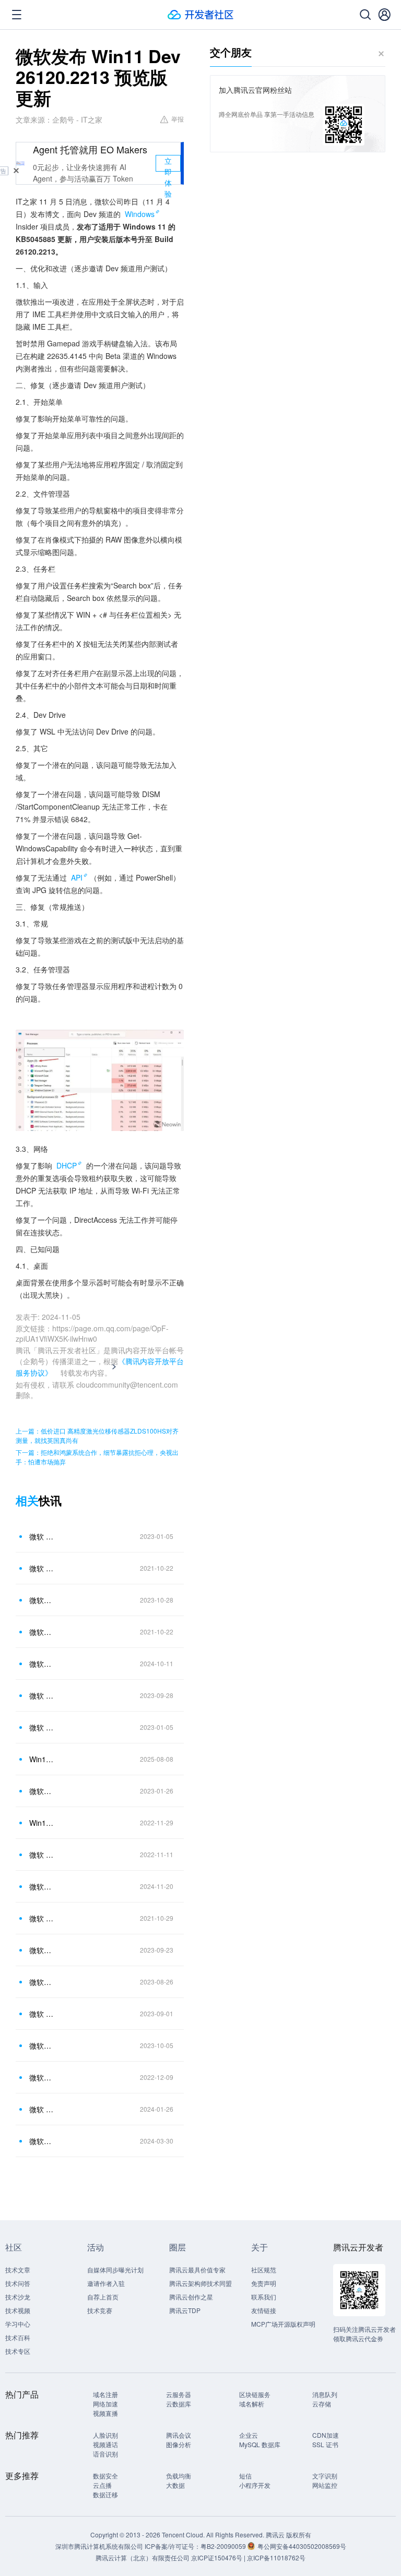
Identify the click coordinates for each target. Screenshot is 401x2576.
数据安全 (105, 2476)
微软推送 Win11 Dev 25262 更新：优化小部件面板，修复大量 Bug (41, 2077)
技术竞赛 (100, 2310)
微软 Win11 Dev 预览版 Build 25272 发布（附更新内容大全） (41, 1536)
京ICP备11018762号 (276, 2557)
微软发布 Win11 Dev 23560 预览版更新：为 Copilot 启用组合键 (41, 2045)
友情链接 (264, 2310)
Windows (140, 214)
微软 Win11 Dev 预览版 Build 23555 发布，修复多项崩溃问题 (41, 1695)
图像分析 (179, 2444)
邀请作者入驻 (106, 2283)
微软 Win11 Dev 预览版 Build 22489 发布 (41, 1918)
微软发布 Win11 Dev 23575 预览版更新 (41, 1600)
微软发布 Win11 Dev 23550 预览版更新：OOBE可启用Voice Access (41, 1950)
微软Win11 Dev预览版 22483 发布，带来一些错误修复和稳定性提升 (41, 1632)
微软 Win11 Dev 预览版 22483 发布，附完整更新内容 (41, 1568)
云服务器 (179, 2394)
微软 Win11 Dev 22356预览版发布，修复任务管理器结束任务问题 (41, 2014)
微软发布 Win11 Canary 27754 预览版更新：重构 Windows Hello (41, 1886)
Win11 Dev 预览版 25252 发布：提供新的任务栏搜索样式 (41, 1823)
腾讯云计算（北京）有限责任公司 (143, 2557)
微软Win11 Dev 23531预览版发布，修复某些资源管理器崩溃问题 (41, 1982)
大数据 (175, 2485)
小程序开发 (255, 2485)
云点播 (102, 2485)
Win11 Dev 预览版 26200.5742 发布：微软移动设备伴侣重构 (41, 1759)
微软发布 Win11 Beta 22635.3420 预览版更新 (41, 2141)
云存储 (322, 2404)
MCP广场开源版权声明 (283, 2324)
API (77, 877)
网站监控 (325, 2485)
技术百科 (18, 2337)
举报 (178, 119)
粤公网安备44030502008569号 (302, 2546)
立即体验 (168, 164)
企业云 (249, 2435)
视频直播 (105, 2413)
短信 (245, 2476)
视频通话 (105, 2444)
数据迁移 (105, 2494)
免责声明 (264, 2283)
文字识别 (325, 2476)
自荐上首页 (103, 2297)
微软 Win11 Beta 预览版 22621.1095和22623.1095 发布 (41, 1727)
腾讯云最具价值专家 (197, 2270)
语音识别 (105, 2454)
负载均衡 (179, 2476)
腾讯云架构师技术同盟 (200, 2283)
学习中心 (18, 2324)
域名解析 (252, 2404)
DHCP (67, 1165)
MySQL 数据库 (260, 2444)
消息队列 (325, 2394)
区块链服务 (255, 2394)
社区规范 (264, 2270)
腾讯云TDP (185, 2310)
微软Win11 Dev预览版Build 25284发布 (41, 1791)
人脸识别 (105, 2435)
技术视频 (18, 2310)
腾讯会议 (179, 2435)
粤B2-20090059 (224, 2546)
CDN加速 (326, 2435)
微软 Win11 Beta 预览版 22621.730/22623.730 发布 (41, 1855)
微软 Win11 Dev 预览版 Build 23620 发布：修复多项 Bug (41, 2109)
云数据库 (179, 2404)
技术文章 (18, 2270)
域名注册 (105, 2394)
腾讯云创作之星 (191, 2297)
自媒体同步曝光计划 (115, 2270)
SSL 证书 (325, 2444)
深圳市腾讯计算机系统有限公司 (99, 2546)
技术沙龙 (18, 2297)
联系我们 (264, 2297)
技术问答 (18, 2283)
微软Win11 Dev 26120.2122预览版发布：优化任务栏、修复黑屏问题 (41, 1664)
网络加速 (105, 2404)
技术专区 (18, 2351)
